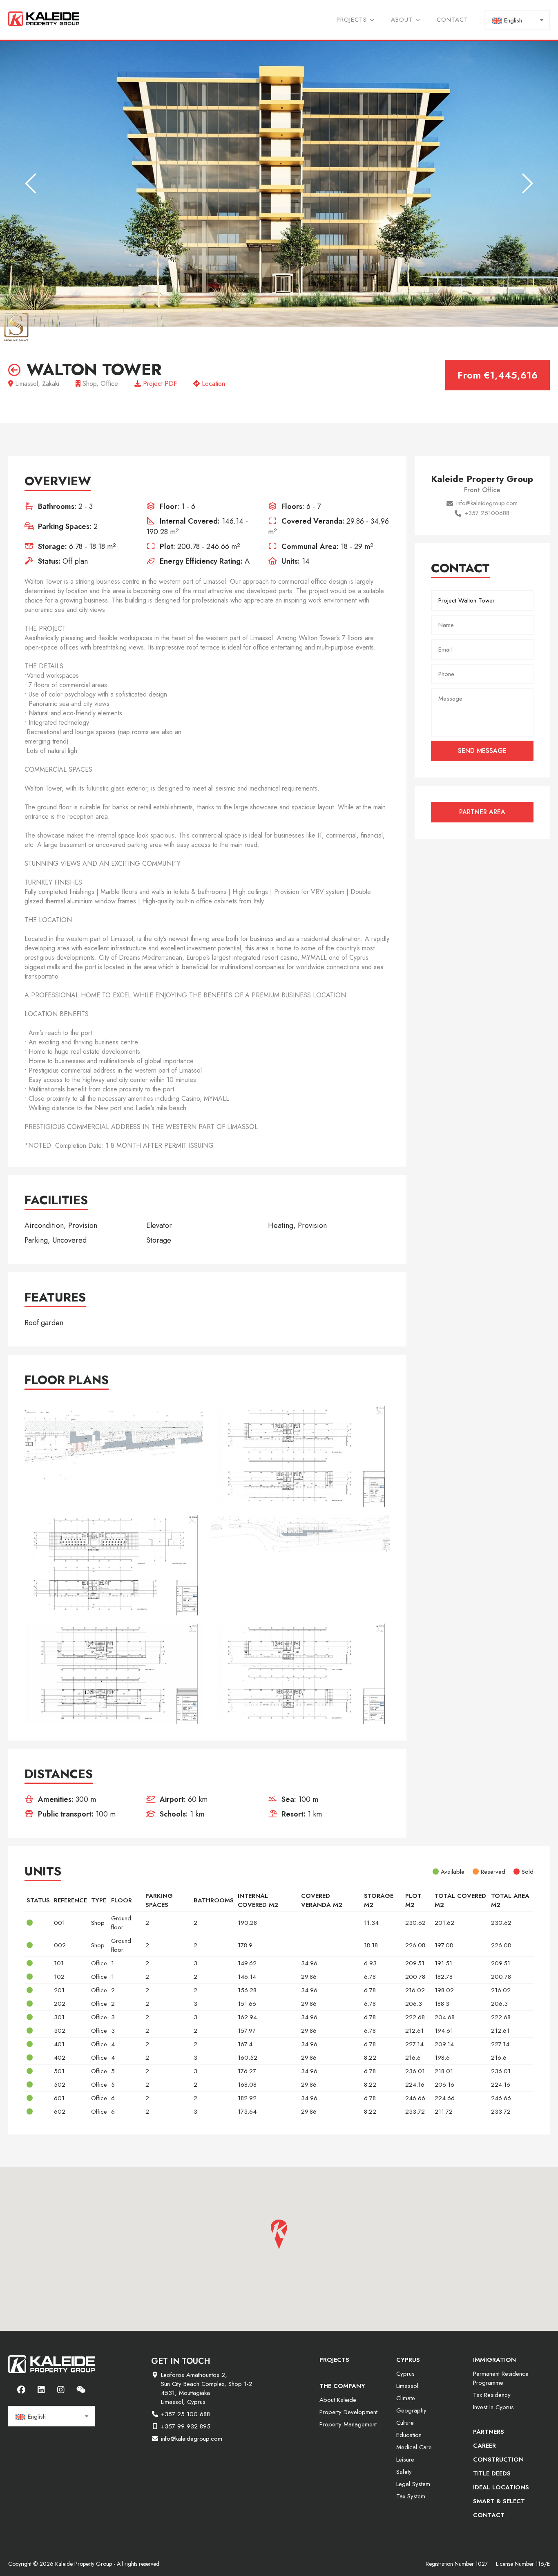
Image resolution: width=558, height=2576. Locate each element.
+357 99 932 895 (186, 2426)
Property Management (348, 2424)
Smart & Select (499, 2501)
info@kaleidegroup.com (487, 503)
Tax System (411, 2496)
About (402, 20)
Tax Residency (492, 2395)
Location (212, 384)
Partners (489, 2432)
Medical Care (414, 2447)
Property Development (348, 2412)
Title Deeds (492, 2473)
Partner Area (482, 812)
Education (409, 2435)
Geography (411, 2410)
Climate (406, 2398)
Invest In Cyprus (493, 2407)
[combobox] (517, 20)
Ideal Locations (501, 2487)
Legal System (413, 2484)
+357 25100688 (487, 513)
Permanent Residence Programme (501, 2378)
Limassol (407, 2386)
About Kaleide (338, 2400)
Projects (352, 20)
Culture (405, 2423)
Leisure (405, 2460)
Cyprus (405, 2374)
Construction (498, 2460)
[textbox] (517, 20)
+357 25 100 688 (185, 2414)
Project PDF (159, 384)
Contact (452, 20)
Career (484, 2446)
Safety (404, 2472)
